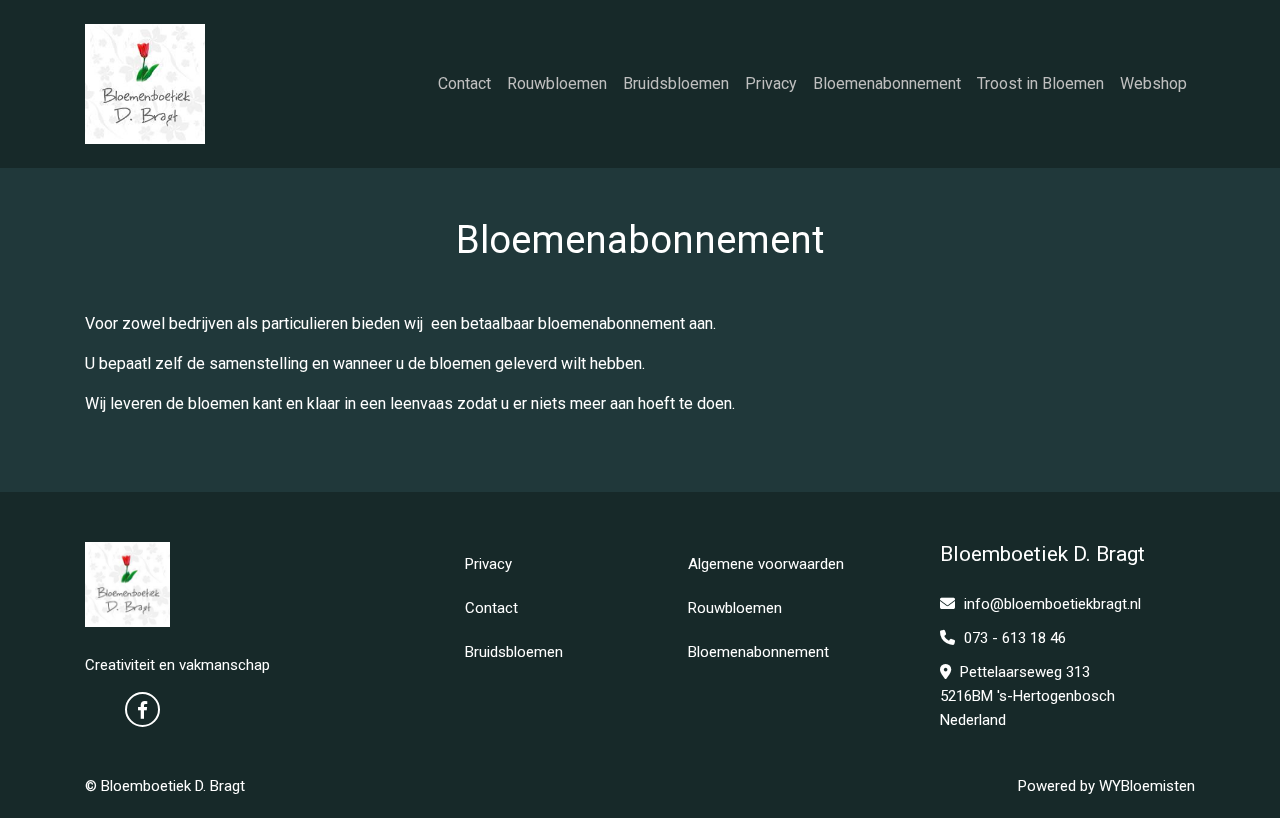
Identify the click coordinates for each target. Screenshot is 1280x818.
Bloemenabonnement (887, 83)
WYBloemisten (1147, 786)
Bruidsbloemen (676, 83)
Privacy (771, 83)
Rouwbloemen (557, 83)
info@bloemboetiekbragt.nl (1052, 604)
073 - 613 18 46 (1013, 638)
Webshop (1153, 83)
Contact (464, 83)
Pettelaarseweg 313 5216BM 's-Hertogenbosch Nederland (1027, 696)
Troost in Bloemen (1040, 83)
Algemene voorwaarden (766, 564)
